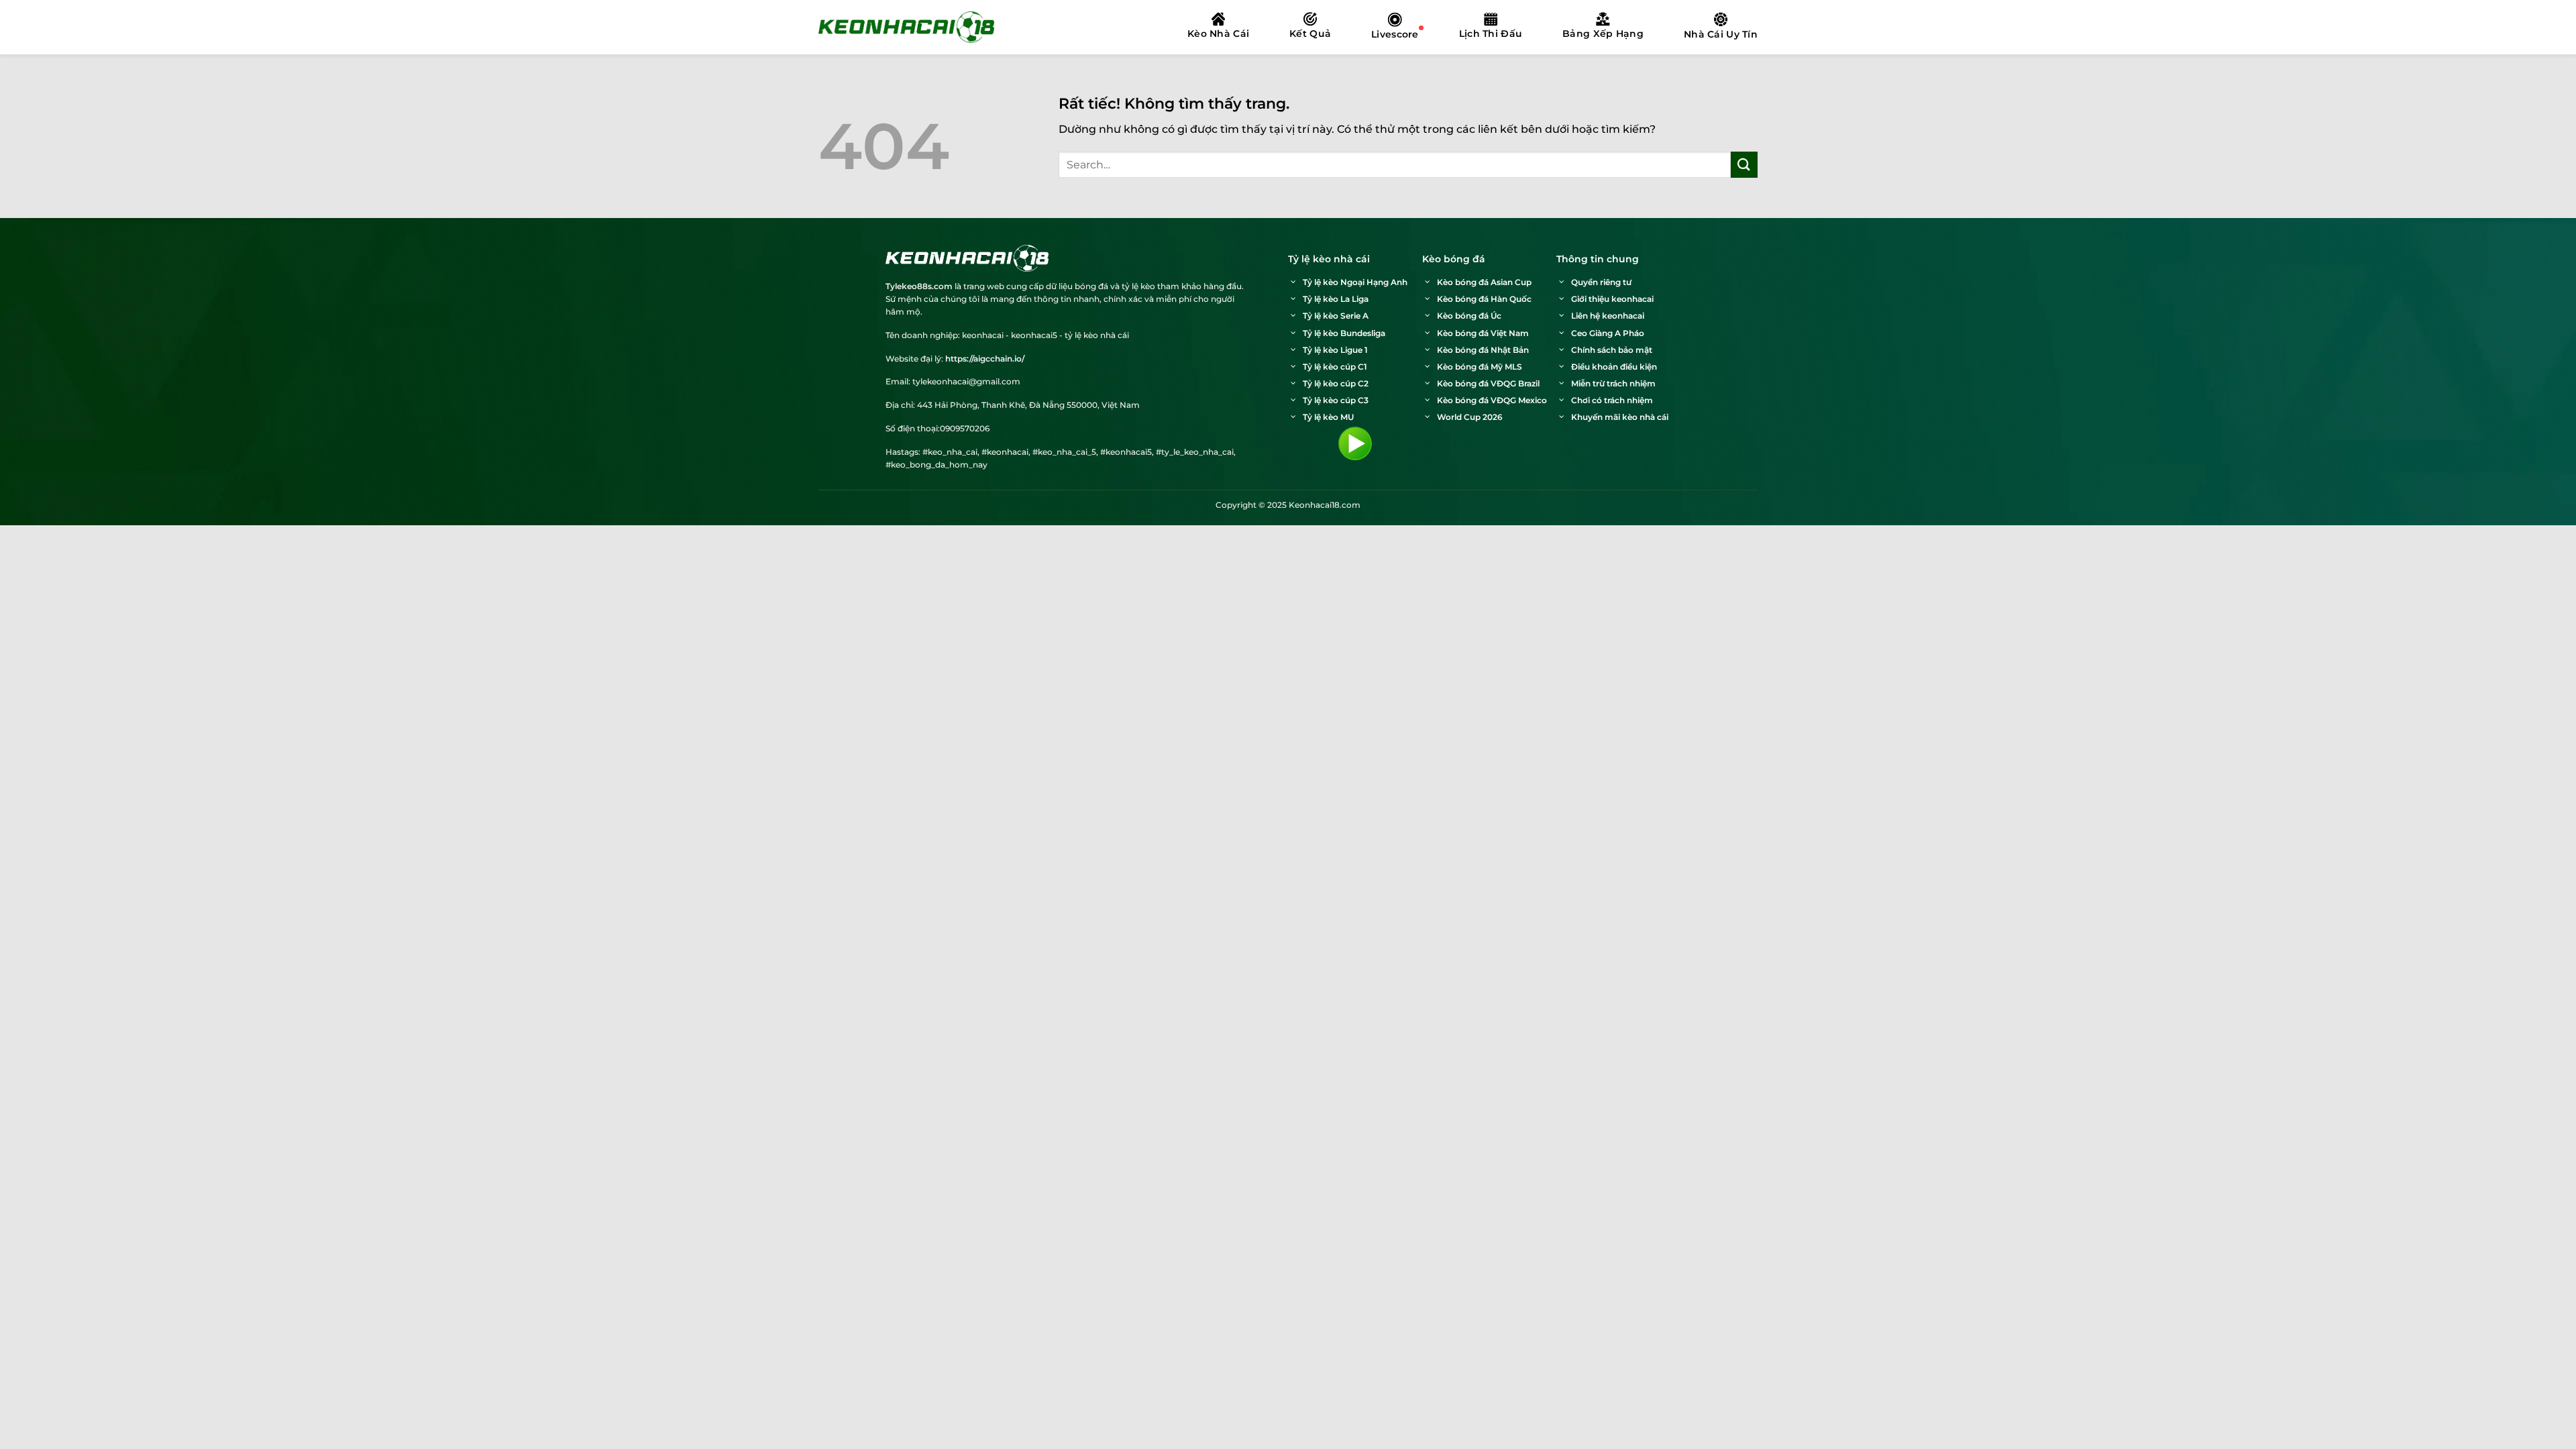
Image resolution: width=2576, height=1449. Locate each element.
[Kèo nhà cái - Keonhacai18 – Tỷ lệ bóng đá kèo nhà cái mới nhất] (906, 27)
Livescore (1395, 34)
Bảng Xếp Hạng (1603, 34)
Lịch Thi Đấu (1491, 34)
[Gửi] (1744, 165)
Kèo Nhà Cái (1218, 34)
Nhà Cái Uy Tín (1721, 34)
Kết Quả (1310, 34)
